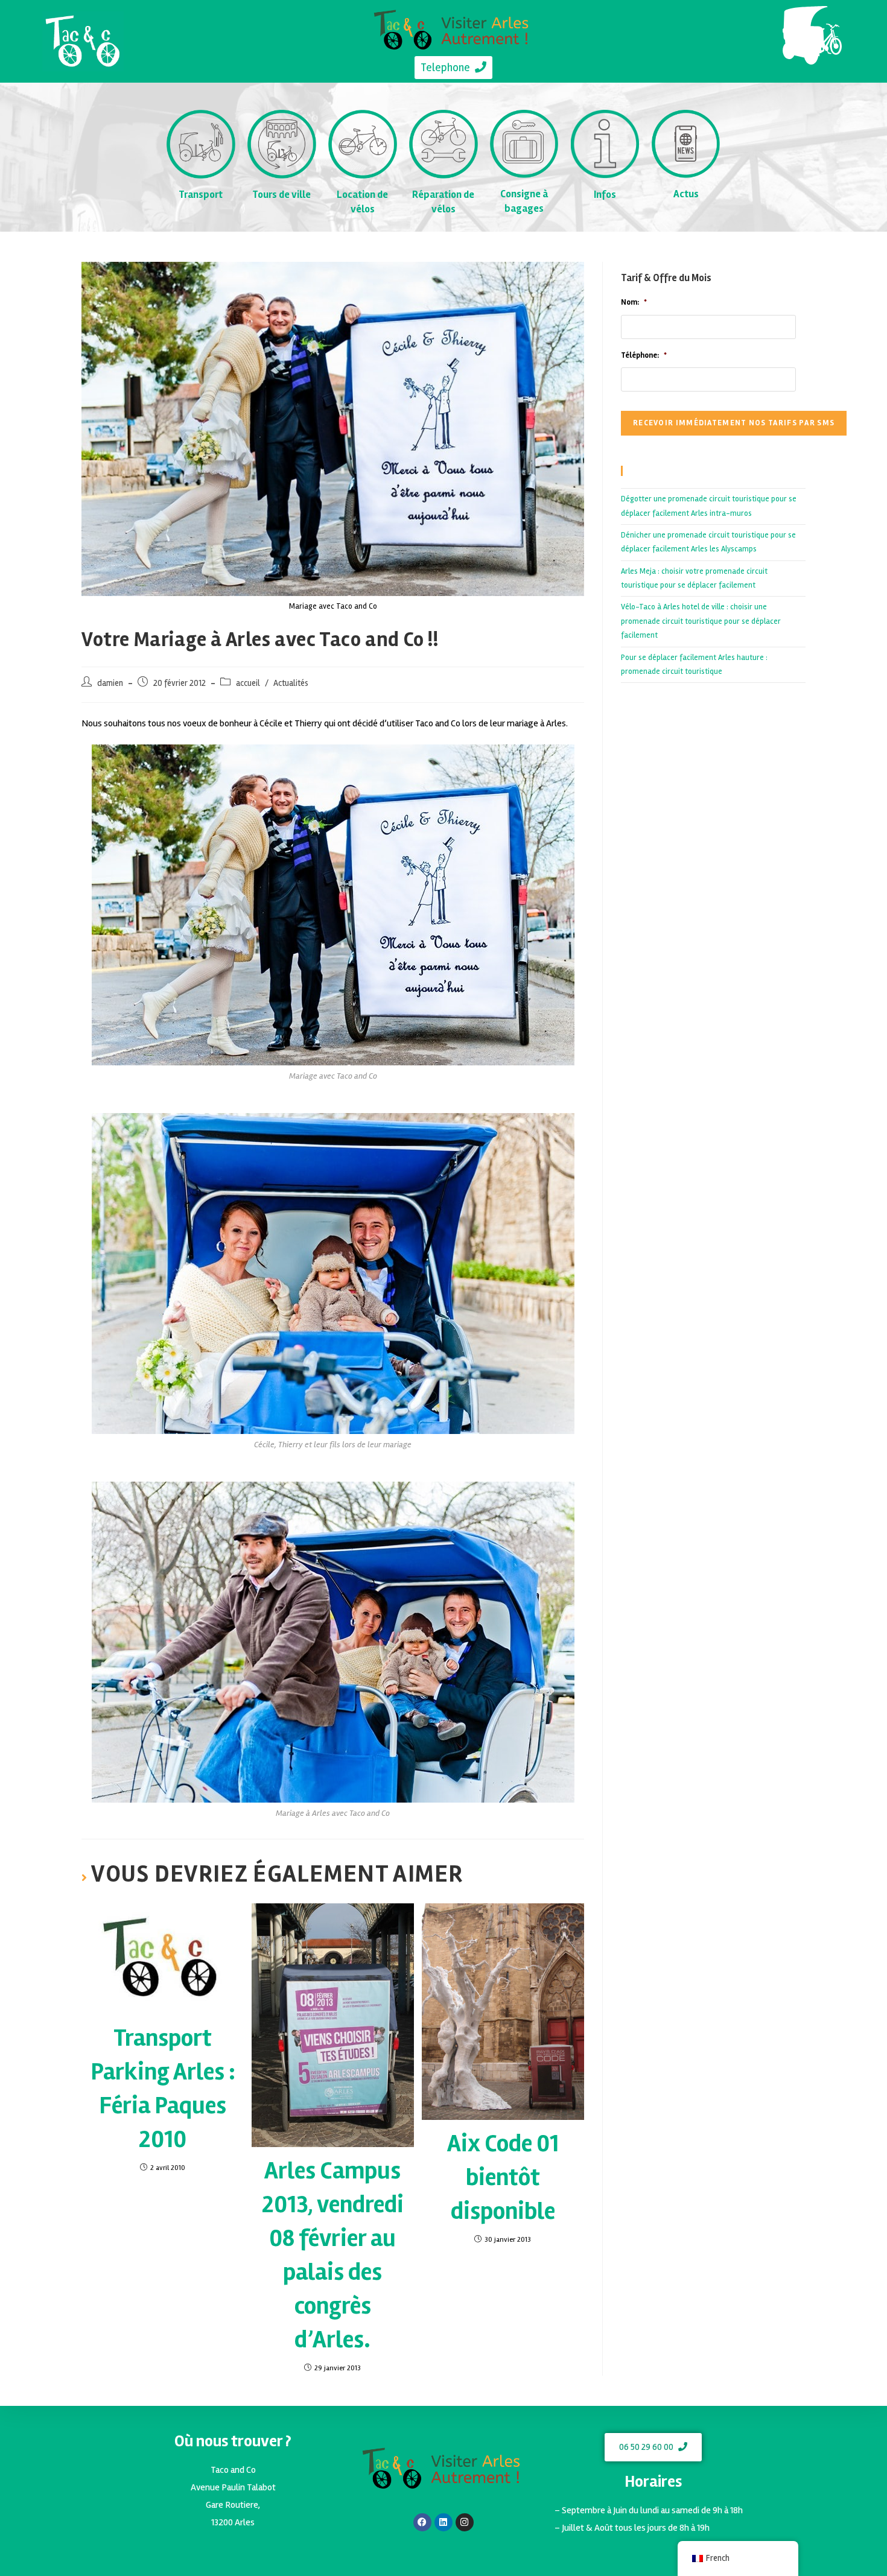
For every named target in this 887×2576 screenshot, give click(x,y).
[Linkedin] (443, 2522)
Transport (201, 195)
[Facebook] (422, 2522)
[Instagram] (465, 2522)
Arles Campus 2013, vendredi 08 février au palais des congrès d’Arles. (333, 2255)
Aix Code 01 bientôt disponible (503, 2178)
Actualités (291, 683)
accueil (248, 683)
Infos (605, 195)
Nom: (634, 302)
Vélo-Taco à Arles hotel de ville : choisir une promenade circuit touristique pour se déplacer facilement (701, 621)
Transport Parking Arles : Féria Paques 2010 (163, 2089)
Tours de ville (281, 195)
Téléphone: (644, 355)
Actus (686, 194)
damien (110, 683)
